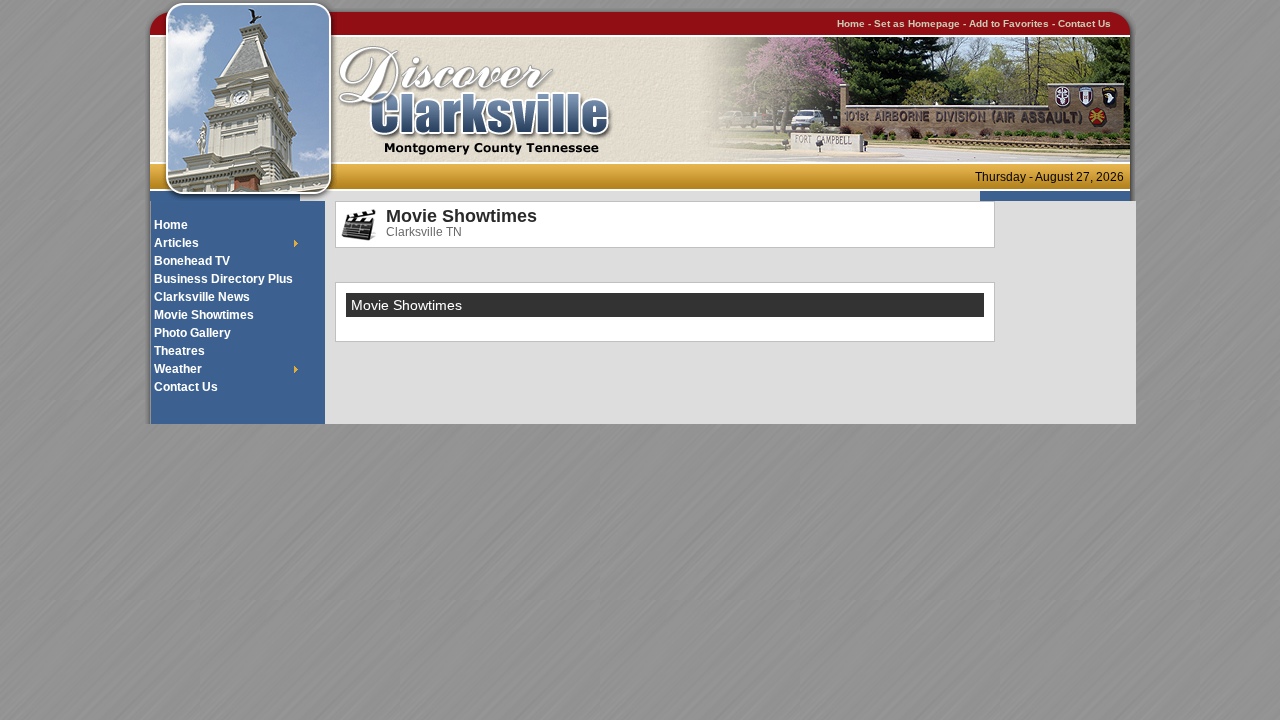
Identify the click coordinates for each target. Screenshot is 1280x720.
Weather (178, 369)
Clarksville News (202, 297)
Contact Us (1084, 23)
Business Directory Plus (223, 279)
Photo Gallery (192, 333)
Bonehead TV (192, 261)
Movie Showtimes (204, 315)
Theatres (179, 351)
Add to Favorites (1009, 23)
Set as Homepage (918, 23)
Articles (176, 243)
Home (851, 23)
